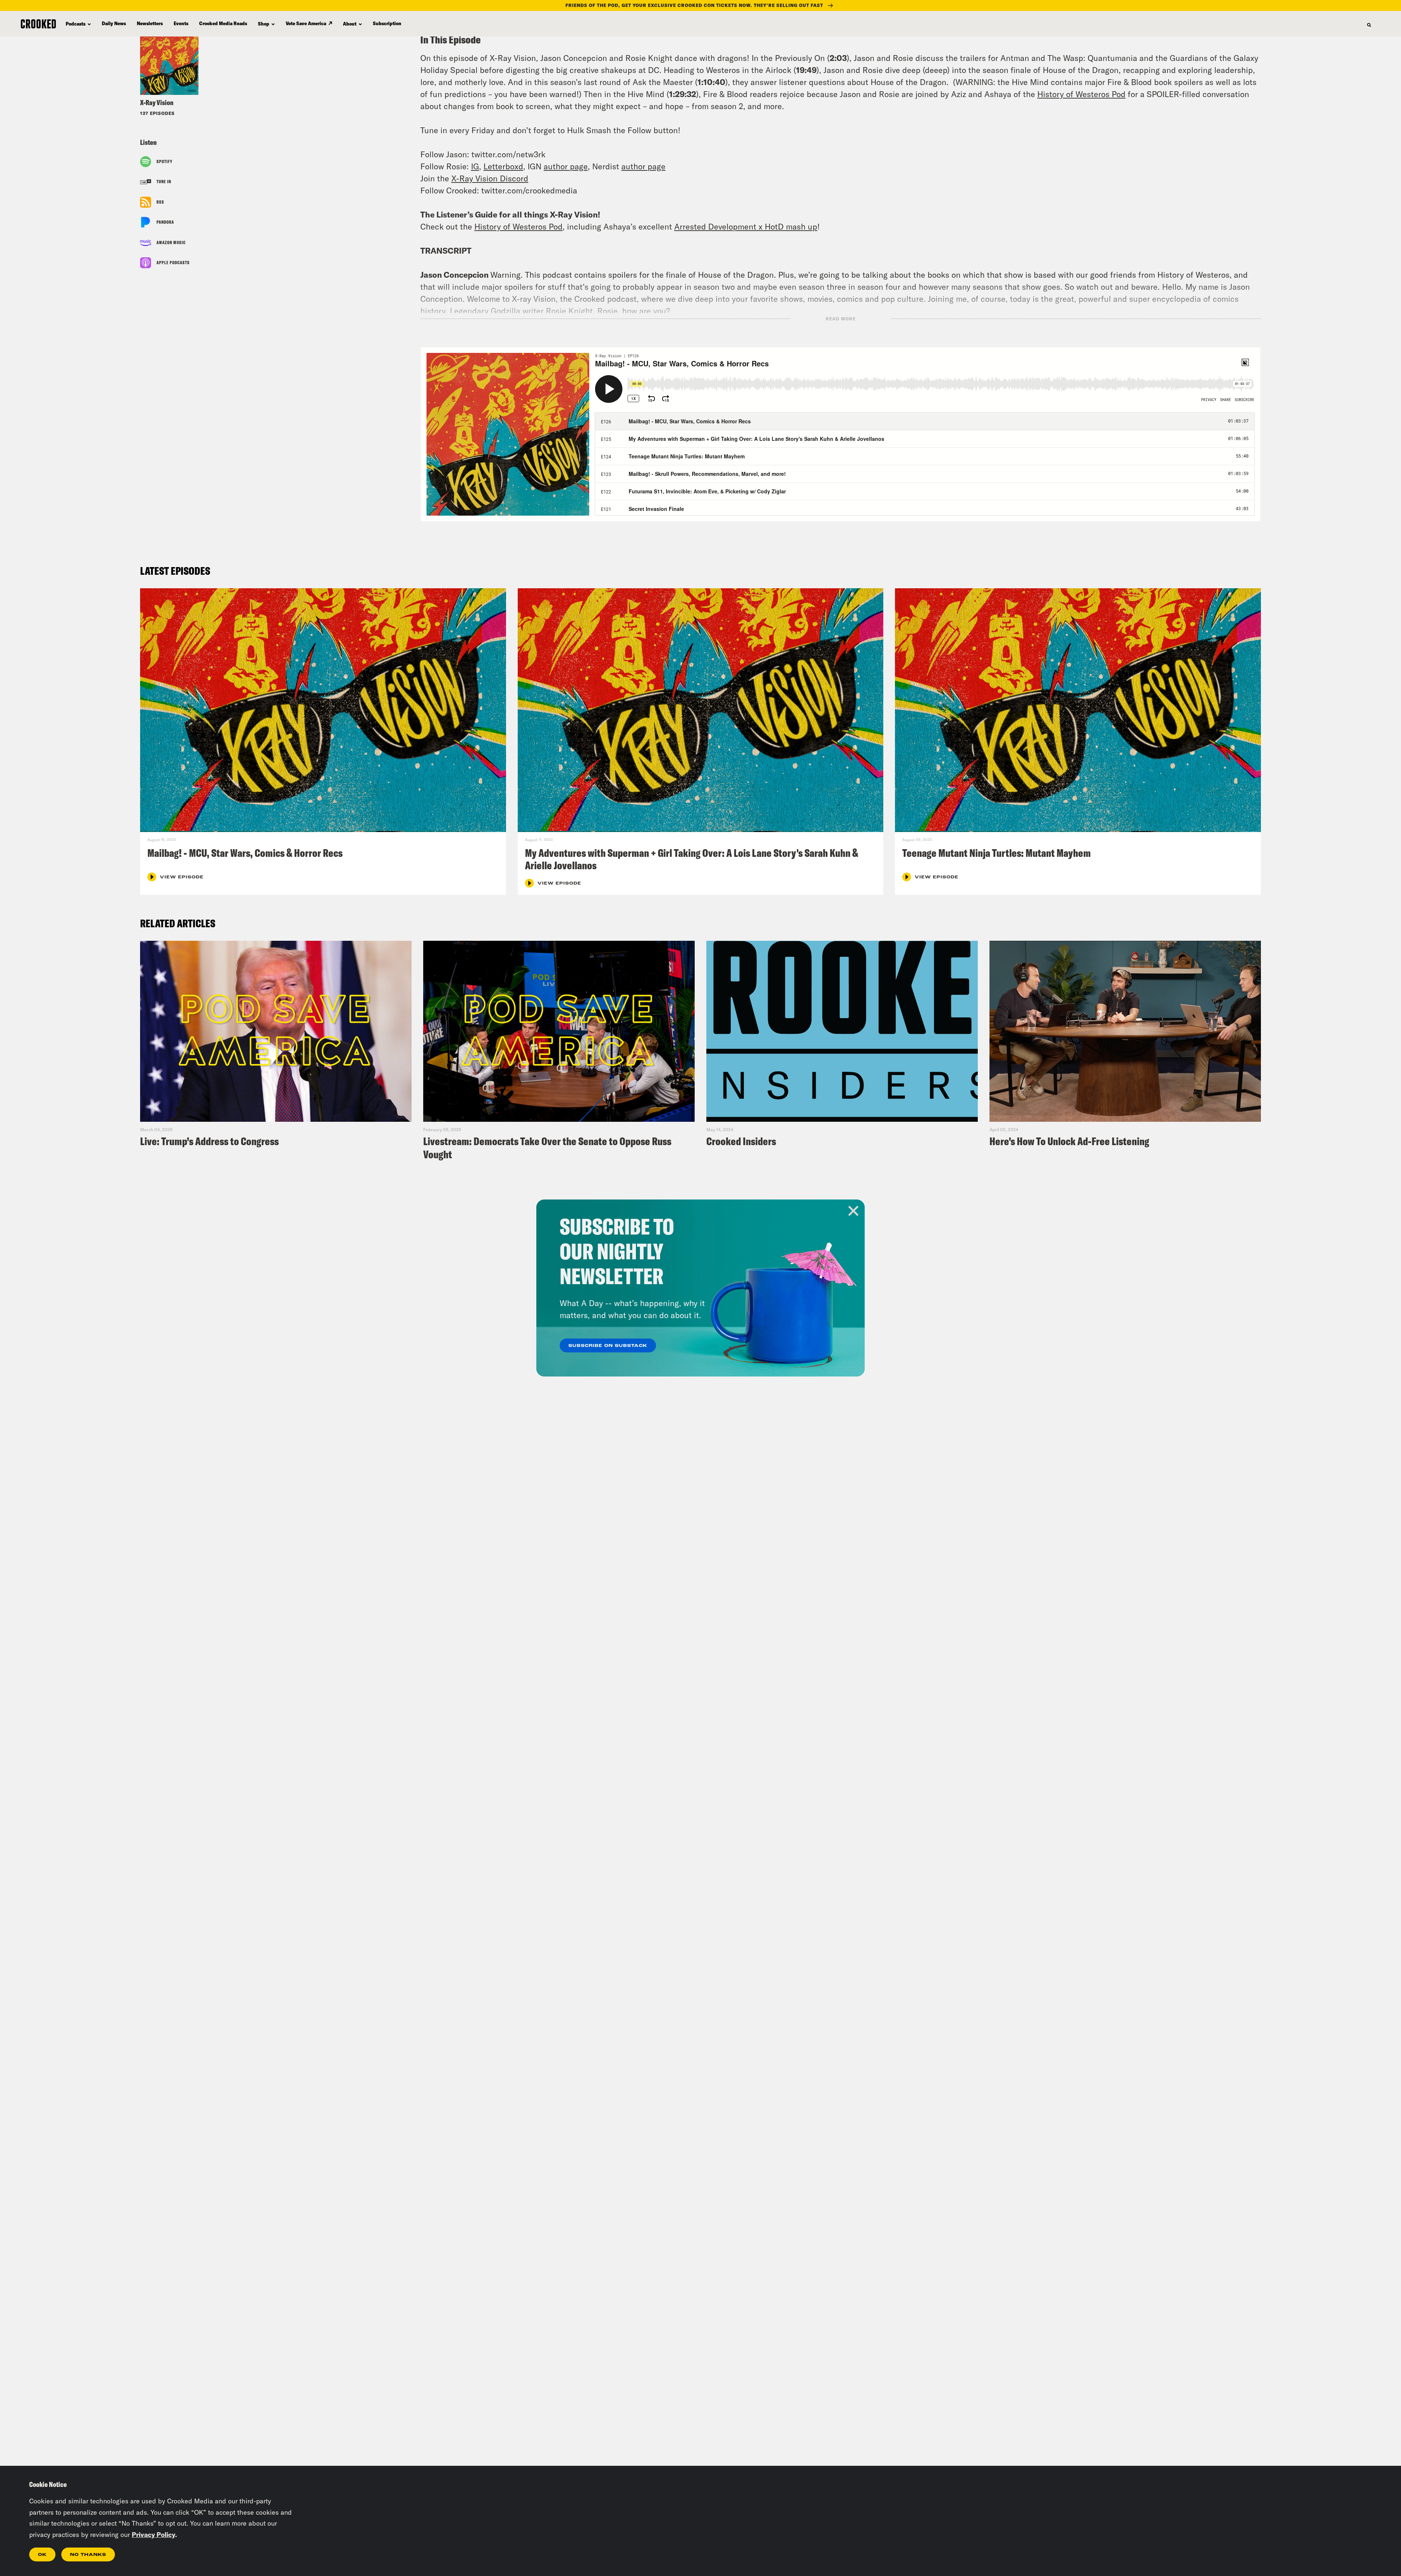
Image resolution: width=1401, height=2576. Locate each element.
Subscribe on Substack (608, 1346)
